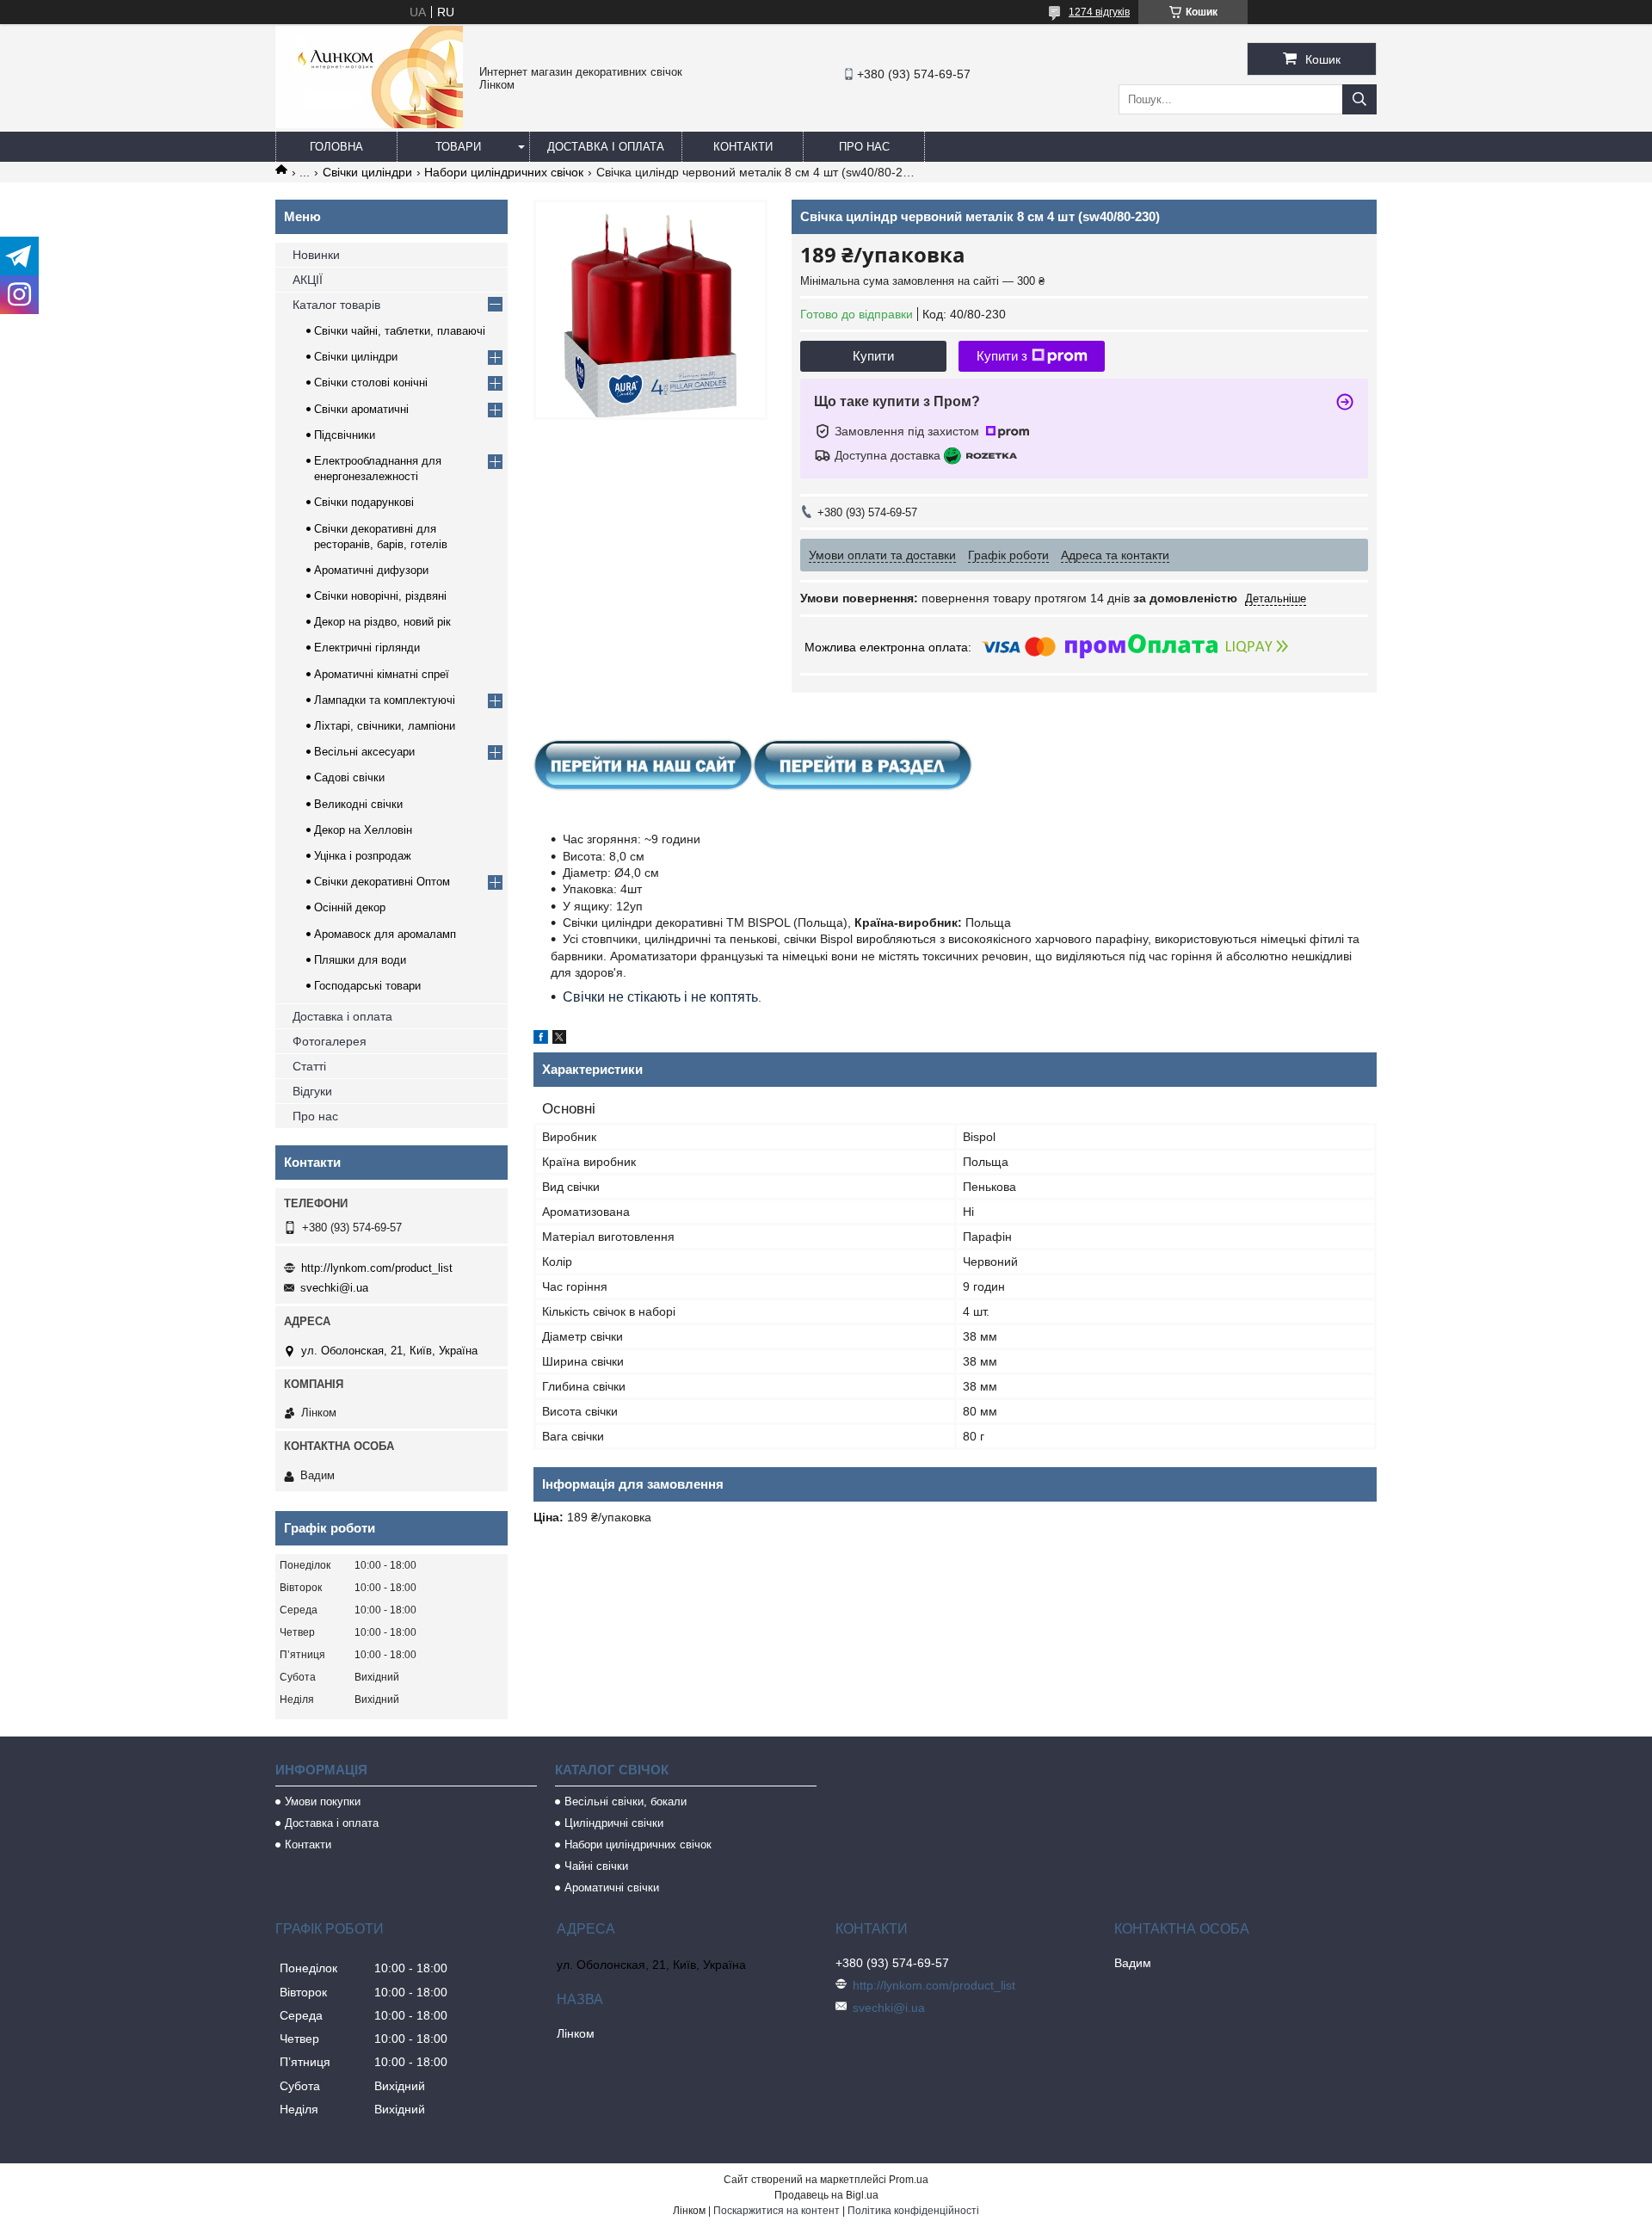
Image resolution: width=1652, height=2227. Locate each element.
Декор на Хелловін (363, 830)
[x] (559, 1039)
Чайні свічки (596, 1866)
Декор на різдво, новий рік (382, 622)
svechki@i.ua (334, 1288)
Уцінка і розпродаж (363, 856)
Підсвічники (345, 435)
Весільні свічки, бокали (626, 1801)
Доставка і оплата (606, 147)
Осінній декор (350, 907)
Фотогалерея (330, 1041)
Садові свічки (349, 777)
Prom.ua (909, 2180)
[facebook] (541, 1039)
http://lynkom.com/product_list (377, 1268)
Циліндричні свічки (614, 1823)
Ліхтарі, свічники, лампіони (385, 726)
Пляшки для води (360, 960)
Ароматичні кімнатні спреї (382, 674)
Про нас (864, 147)
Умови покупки (323, 1801)
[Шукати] (1359, 99)
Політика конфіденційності (913, 2211)
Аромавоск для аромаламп (385, 934)
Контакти (743, 147)
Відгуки (312, 1091)
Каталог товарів (336, 305)
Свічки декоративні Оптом (382, 882)
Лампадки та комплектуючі (385, 700)
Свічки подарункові (364, 502)
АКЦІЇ (308, 280)
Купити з (1002, 356)
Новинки (316, 255)
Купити (873, 356)
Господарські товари (367, 986)
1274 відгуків (1099, 12)
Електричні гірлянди (367, 648)
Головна (336, 147)
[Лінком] (369, 124)
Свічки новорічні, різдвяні (380, 596)
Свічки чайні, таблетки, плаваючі (400, 331)
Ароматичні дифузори (371, 570)
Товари (458, 147)
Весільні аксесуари (364, 752)
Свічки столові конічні (371, 382)
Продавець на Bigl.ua (826, 2195)
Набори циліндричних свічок (504, 172)
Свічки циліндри (367, 172)
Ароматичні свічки (612, 1888)
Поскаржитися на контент (777, 2211)
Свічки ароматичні (361, 409)
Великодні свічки (358, 804)
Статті (309, 1066)
